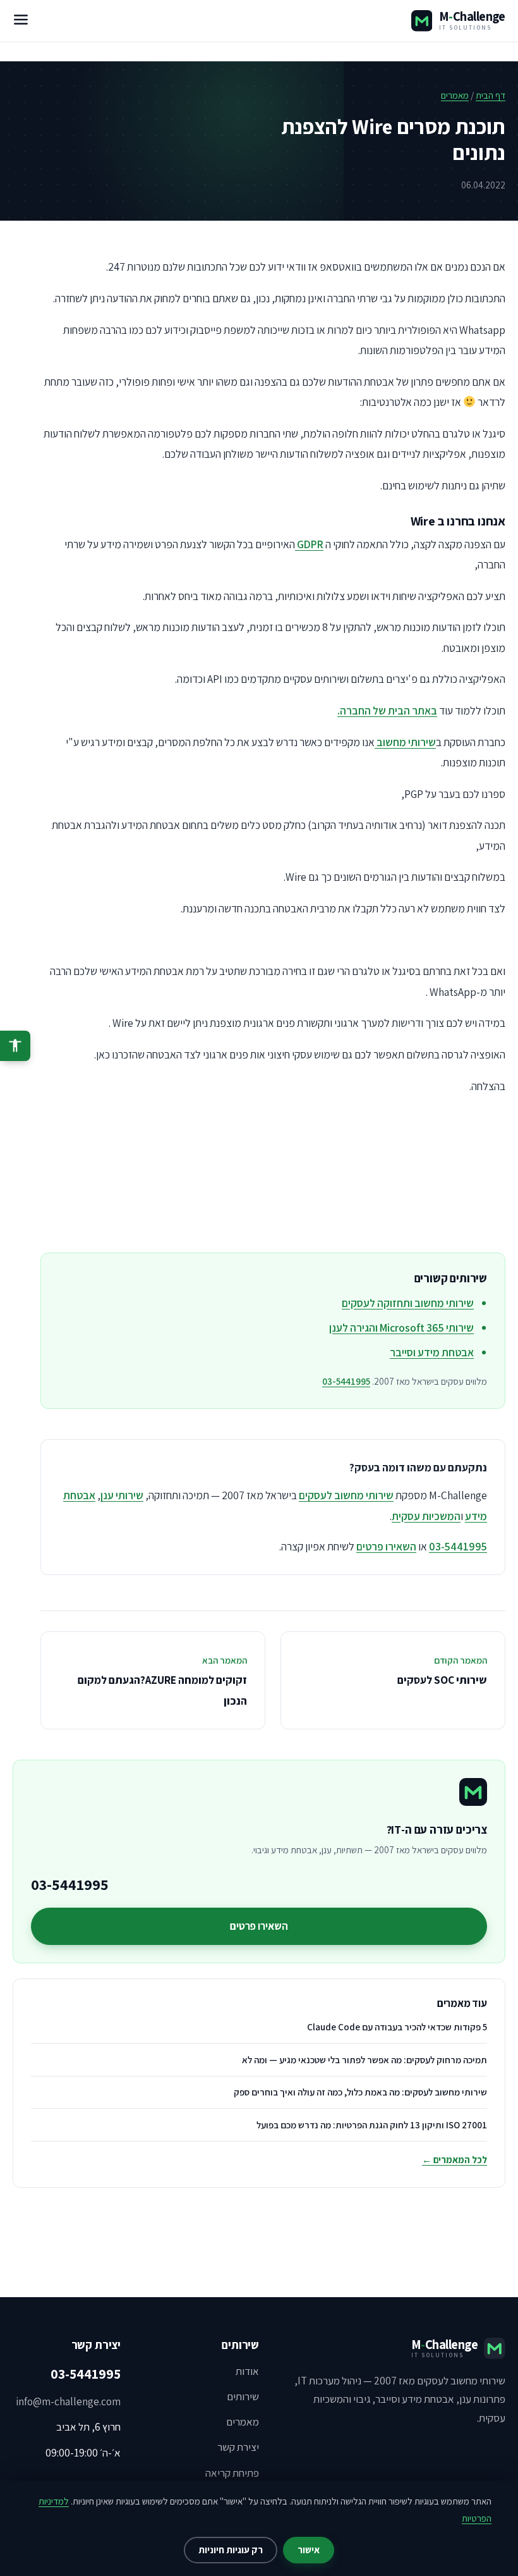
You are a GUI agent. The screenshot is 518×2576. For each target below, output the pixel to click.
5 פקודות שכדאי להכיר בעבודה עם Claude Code (397, 2027)
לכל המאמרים (455, 2160)
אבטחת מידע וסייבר (432, 1352)
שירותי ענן (122, 1495)
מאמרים (455, 95)
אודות (247, 2371)
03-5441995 (346, 1381)
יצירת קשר (238, 2447)
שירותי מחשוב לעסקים (346, 1495)
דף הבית (491, 95)
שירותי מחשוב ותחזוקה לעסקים (408, 1303)
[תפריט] (21, 21)
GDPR (309, 544)
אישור (309, 2550)
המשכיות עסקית (426, 1516)
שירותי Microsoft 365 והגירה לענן (401, 1328)
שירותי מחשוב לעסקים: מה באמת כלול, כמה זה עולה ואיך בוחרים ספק (360, 2092)
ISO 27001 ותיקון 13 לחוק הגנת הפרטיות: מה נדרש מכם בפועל (372, 2125)
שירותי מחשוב (405, 742)
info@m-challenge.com (68, 2401)
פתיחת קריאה (232, 2473)
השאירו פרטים (386, 1546)
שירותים (243, 2396)
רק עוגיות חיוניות (231, 2550)
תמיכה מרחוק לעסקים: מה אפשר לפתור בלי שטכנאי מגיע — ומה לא (364, 2060)
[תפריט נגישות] (15, 1046)
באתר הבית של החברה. (387, 710)
